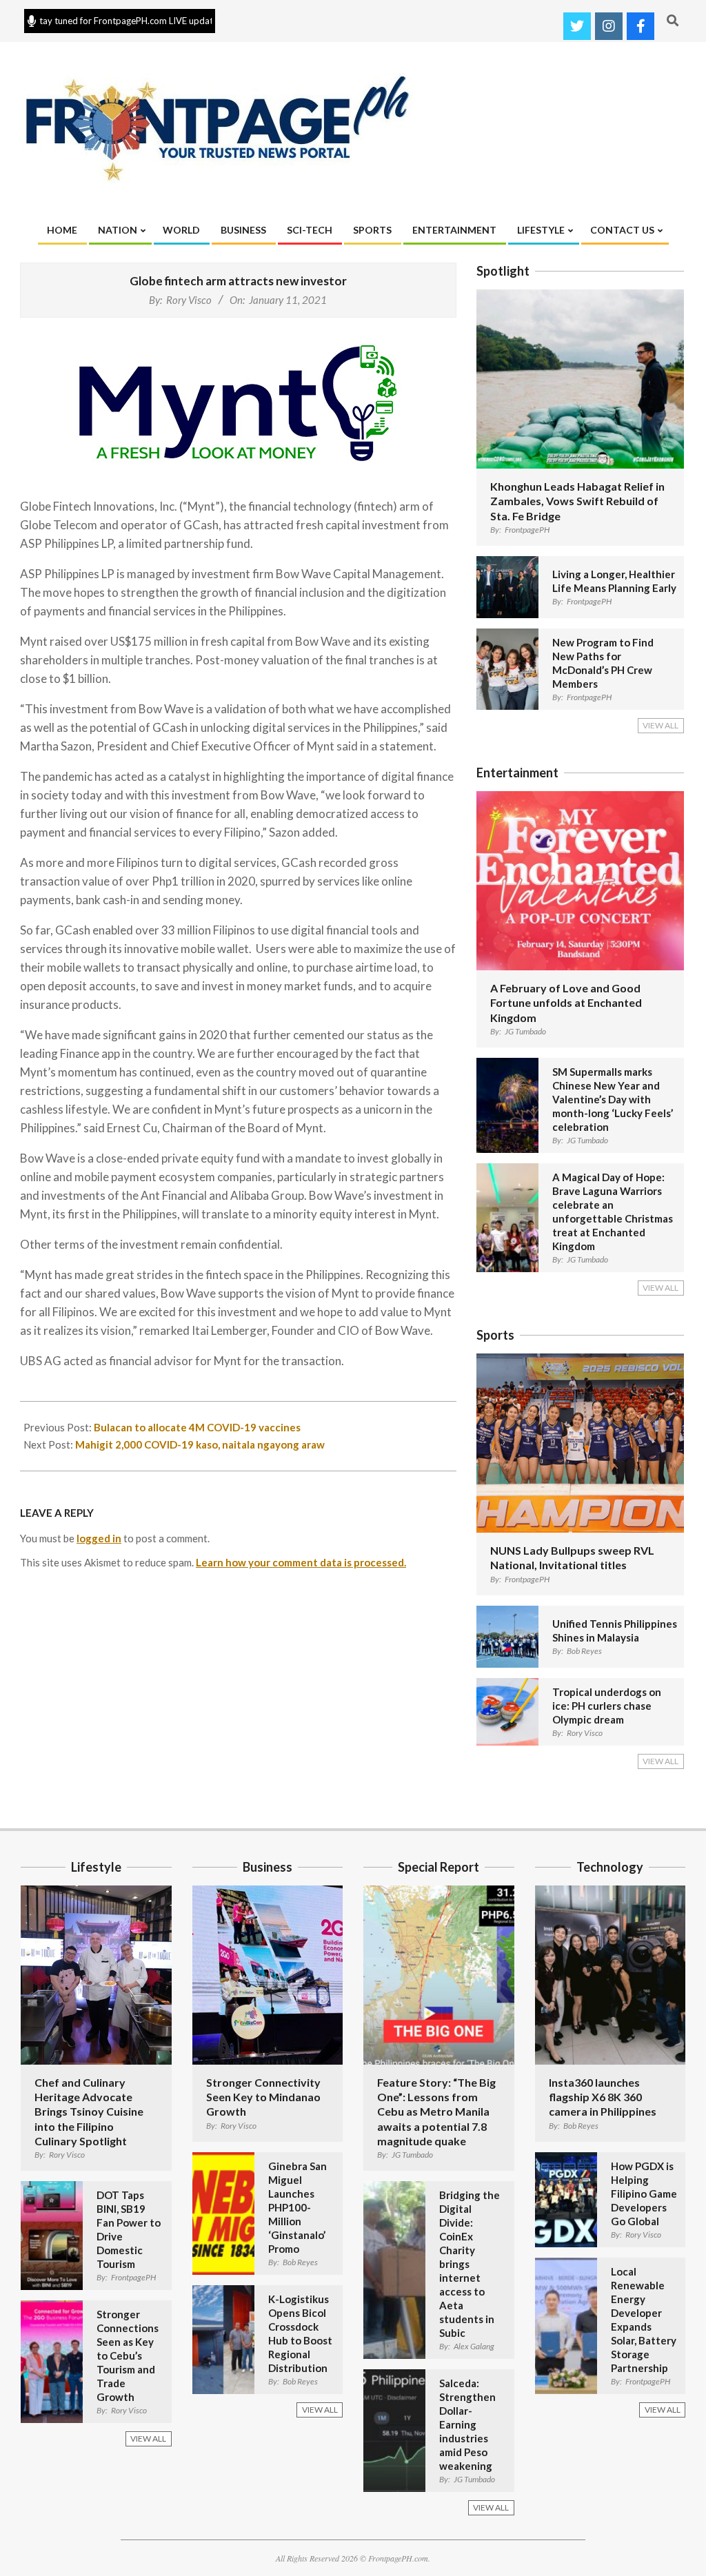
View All (660, 725)
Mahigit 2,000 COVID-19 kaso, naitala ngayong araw (200, 1444)
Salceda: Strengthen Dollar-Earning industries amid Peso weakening (467, 2424)
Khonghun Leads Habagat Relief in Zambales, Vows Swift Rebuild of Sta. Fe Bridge (577, 501)
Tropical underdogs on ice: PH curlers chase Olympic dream (607, 1706)
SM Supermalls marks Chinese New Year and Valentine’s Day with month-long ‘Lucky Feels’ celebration (613, 1099)
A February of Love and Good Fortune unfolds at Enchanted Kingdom (566, 1003)
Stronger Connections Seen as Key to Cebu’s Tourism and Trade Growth (128, 2355)
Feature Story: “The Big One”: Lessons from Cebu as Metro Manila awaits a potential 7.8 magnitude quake (436, 2112)
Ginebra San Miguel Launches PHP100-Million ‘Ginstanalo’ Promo (297, 2207)
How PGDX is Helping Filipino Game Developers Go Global (644, 2194)
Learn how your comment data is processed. (301, 1562)
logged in (99, 1538)
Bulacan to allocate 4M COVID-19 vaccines (197, 1427)
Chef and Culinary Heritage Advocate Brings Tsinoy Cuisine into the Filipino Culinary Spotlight (89, 2112)
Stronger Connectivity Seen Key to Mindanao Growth (263, 2097)
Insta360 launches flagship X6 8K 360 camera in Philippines (603, 2097)
